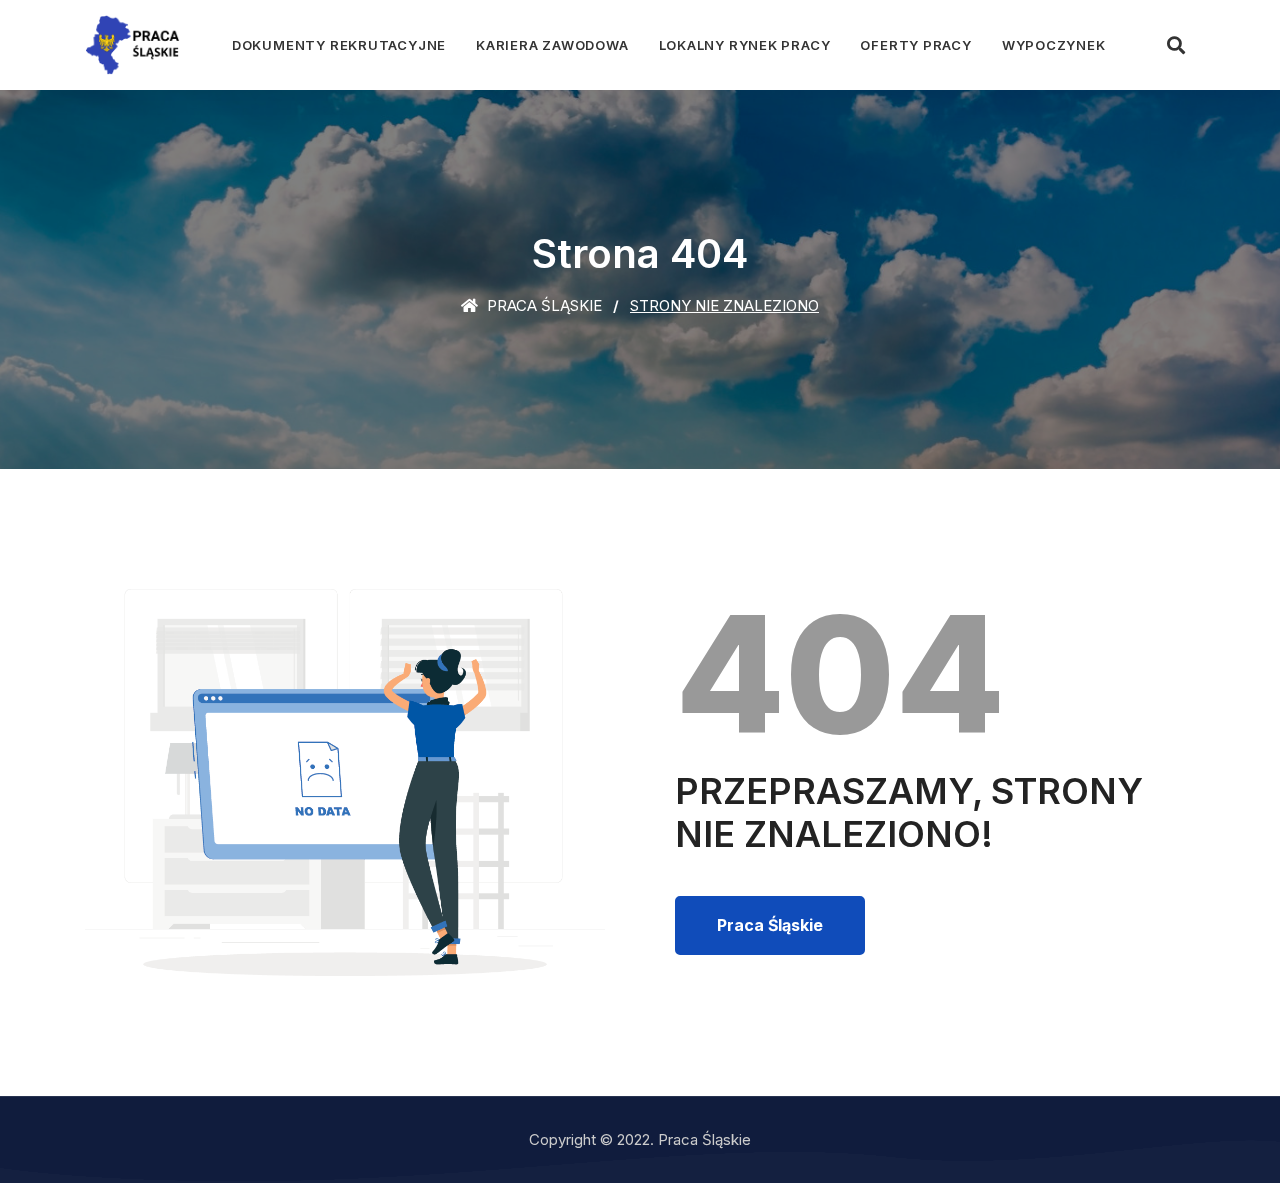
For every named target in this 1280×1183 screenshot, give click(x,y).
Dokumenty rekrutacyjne (339, 45)
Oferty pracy (915, 45)
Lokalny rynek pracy (745, 45)
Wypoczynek (1054, 45)
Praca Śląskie (542, 305)
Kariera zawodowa (552, 45)
